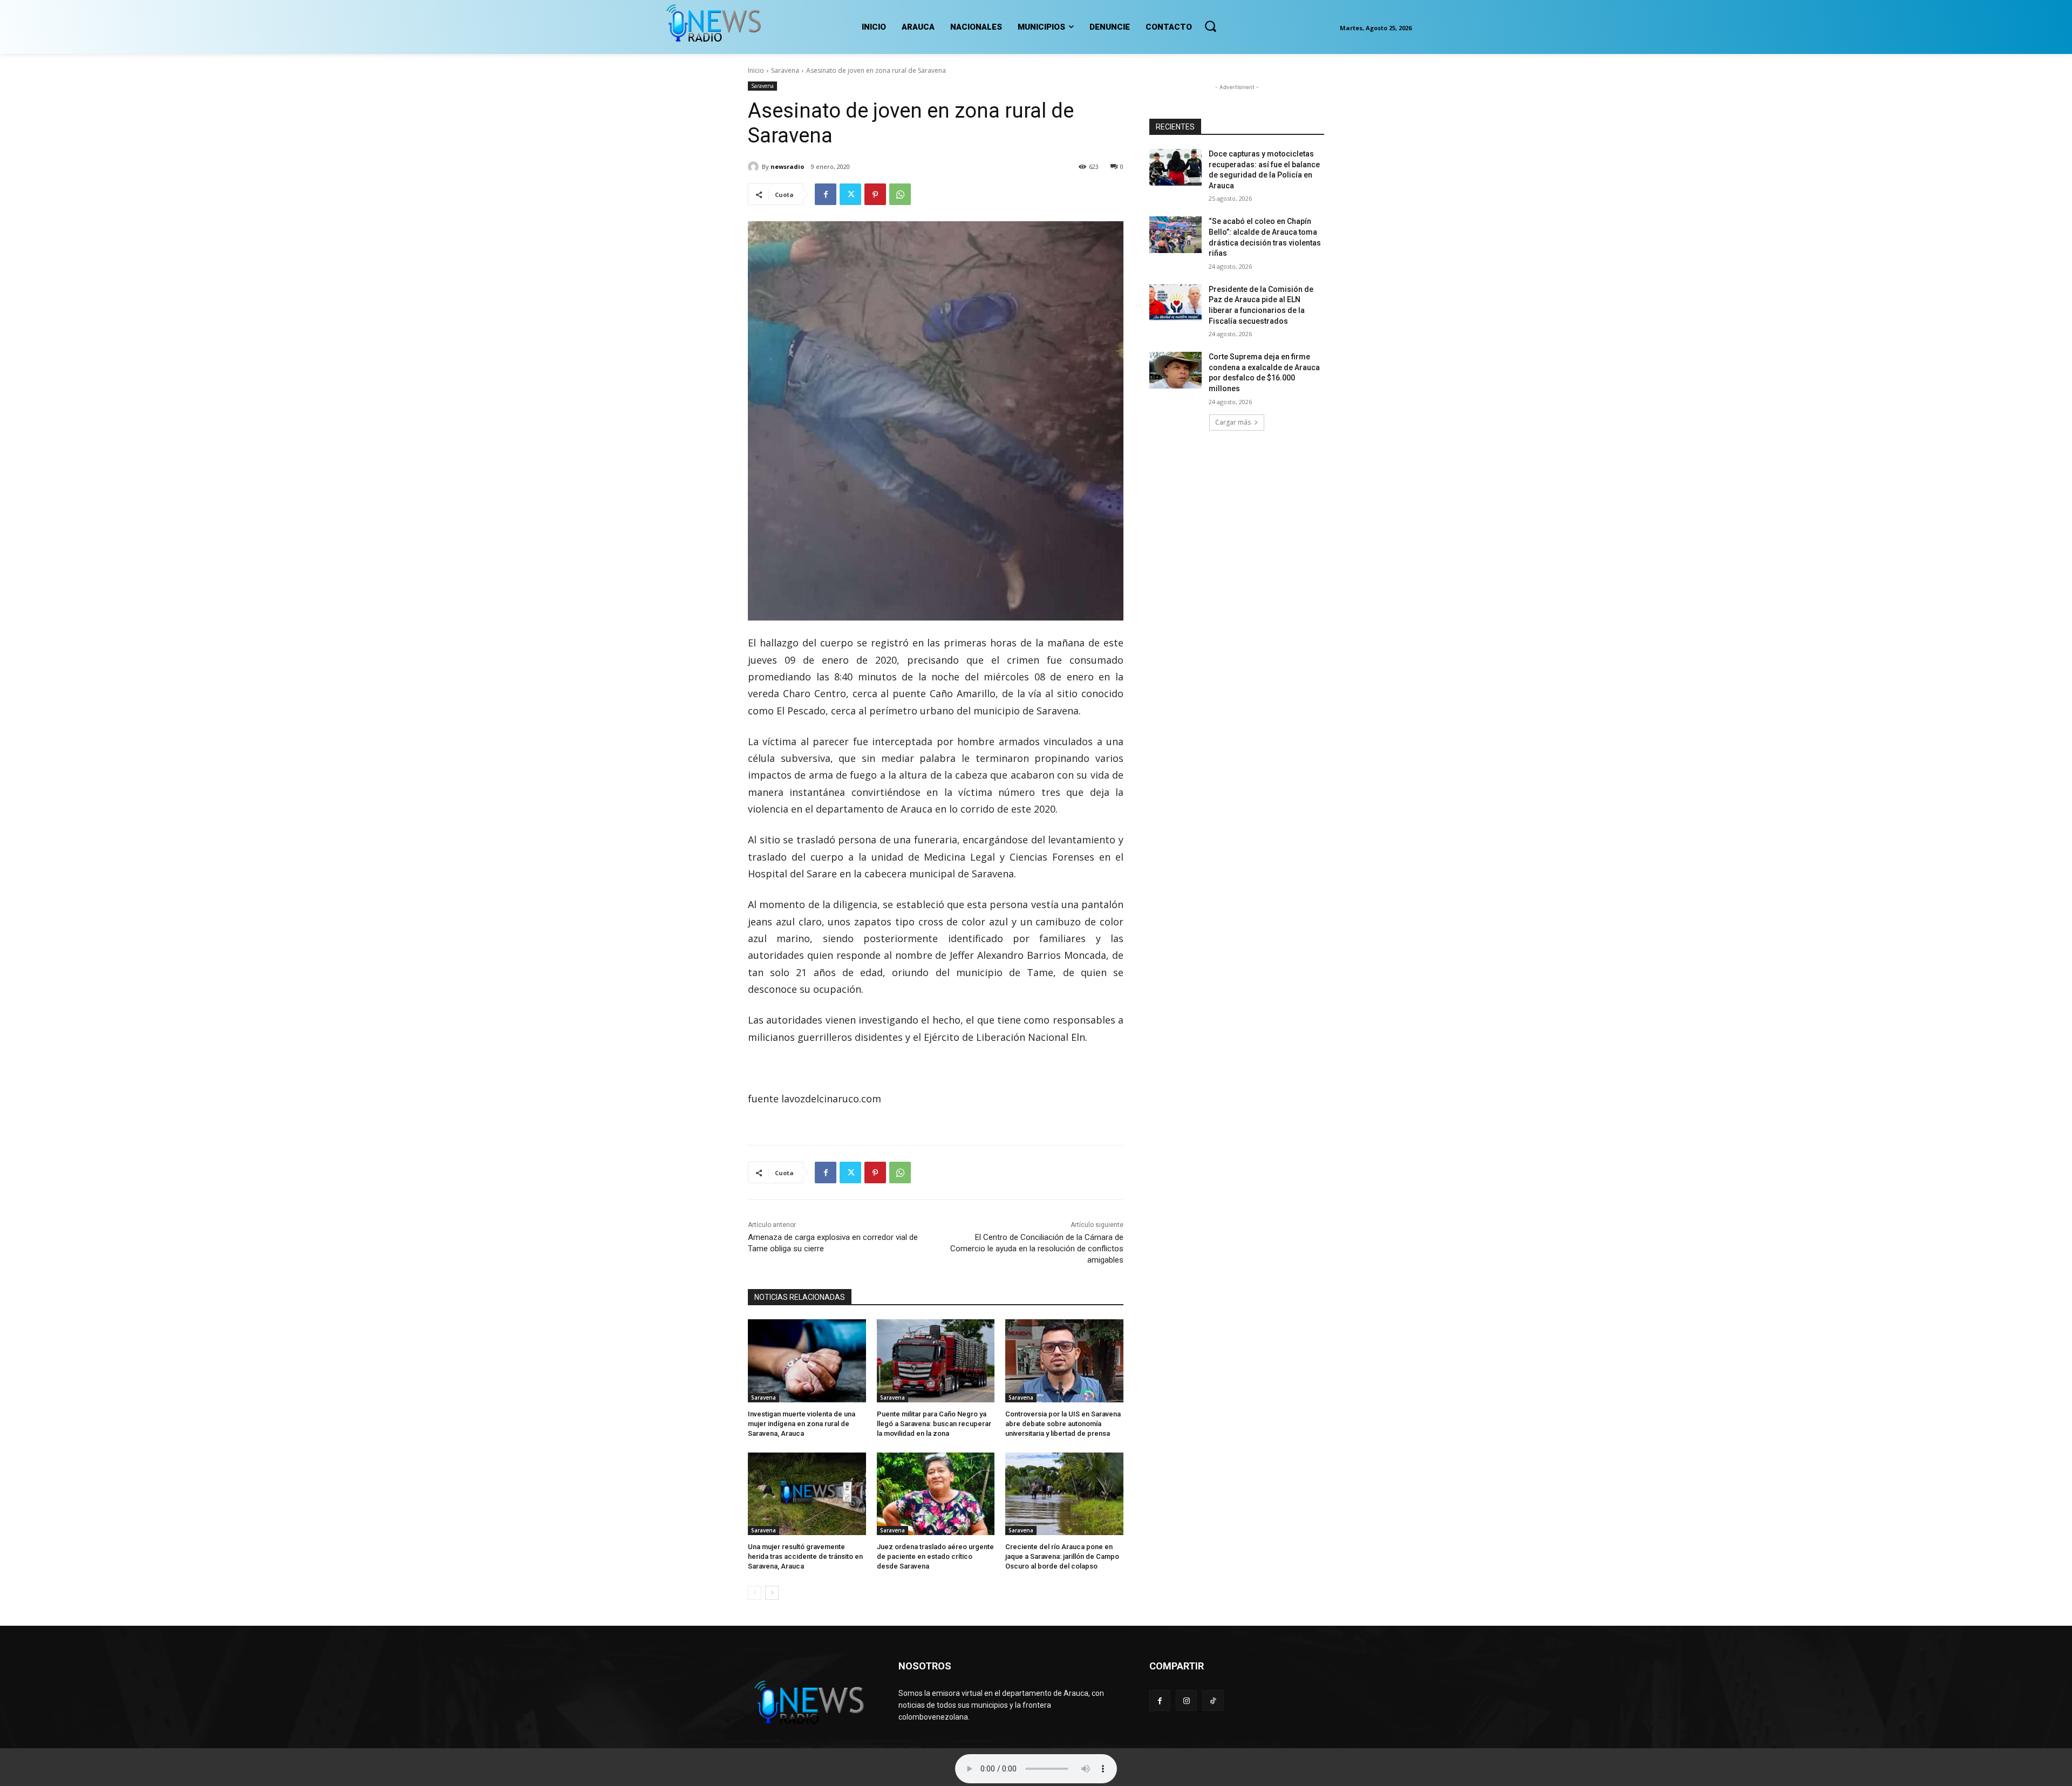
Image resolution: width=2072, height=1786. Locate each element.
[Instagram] (1186, 1700)
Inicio (756, 70)
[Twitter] (850, 194)
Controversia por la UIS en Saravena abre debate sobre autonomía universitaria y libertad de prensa (1063, 1424)
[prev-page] (755, 1593)
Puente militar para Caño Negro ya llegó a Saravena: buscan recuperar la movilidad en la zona (934, 1424)
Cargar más (1233, 422)
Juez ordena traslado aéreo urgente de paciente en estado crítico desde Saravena (935, 1556)
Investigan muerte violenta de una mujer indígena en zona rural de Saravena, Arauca (802, 1424)
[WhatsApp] (900, 194)
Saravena (785, 70)
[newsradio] (755, 167)
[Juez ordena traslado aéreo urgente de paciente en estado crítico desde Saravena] (936, 1494)
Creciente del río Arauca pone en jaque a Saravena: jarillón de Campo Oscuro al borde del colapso (1062, 1556)
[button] (1210, 26)
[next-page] (772, 1593)
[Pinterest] (875, 194)
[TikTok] (1213, 1700)
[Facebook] (826, 194)
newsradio (787, 166)
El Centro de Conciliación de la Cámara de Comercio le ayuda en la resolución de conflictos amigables (1037, 1249)
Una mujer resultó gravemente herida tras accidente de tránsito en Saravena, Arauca (805, 1556)
